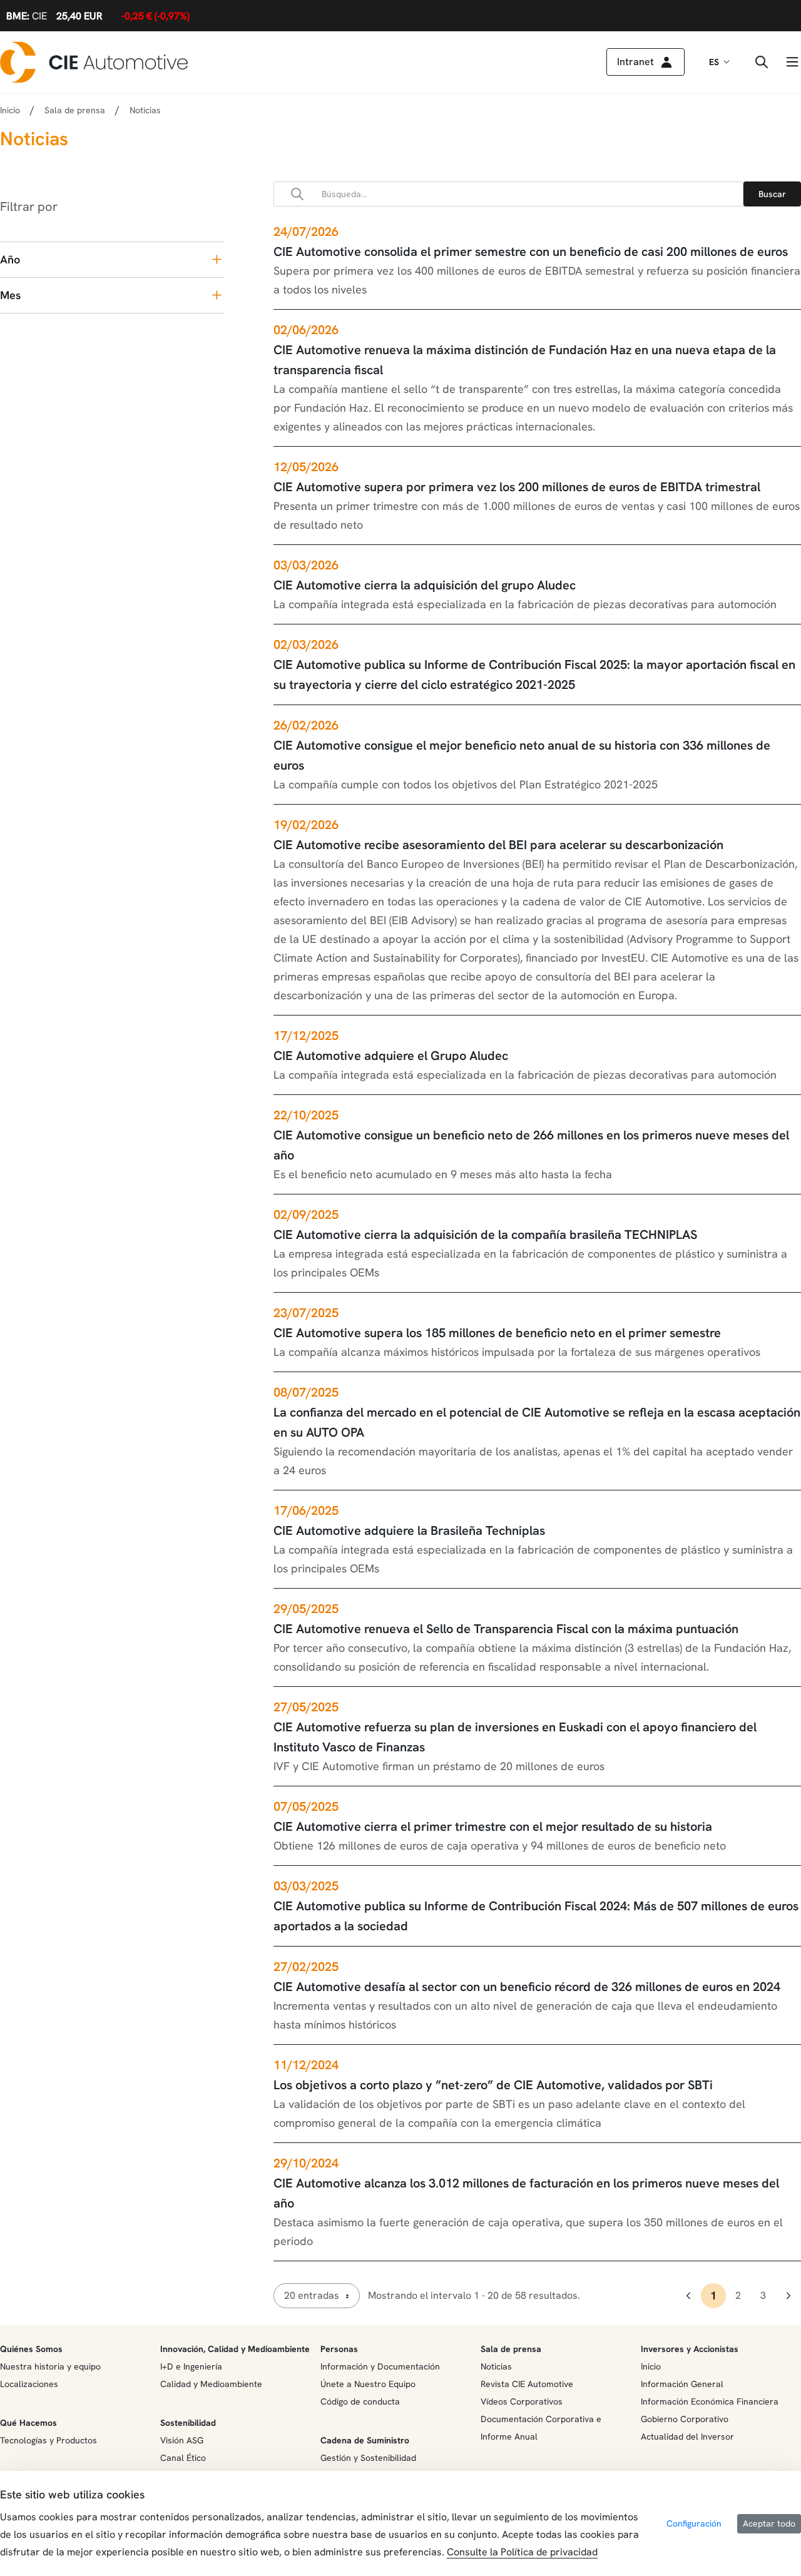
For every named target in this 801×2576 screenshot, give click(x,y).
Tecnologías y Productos (48, 2440)
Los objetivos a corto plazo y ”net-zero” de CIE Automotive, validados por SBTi (493, 2085)
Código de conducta (360, 2401)
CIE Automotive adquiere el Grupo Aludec (391, 1056)
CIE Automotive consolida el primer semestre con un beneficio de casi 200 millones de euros (531, 252)
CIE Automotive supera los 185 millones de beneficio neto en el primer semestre (497, 1333)
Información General (682, 2384)
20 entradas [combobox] (312, 2295)
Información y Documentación (380, 2366)
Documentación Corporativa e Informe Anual (541, 2428)
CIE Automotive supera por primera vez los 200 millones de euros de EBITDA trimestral (517, 487)
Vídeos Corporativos (522, 2401)
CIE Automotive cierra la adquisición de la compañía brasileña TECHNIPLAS (485, 1235)
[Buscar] (772, 194)
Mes (10, 295)
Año (10, 259)
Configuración (694, 2523)
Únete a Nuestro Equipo (368, 2384)
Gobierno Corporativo (685, 2419)
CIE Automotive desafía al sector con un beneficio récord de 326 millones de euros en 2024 (527, 1987)
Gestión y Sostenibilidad (368, 2458)
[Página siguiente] (788, 2296)
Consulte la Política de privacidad (522, 2552)
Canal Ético (183, 2458)
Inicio (10, 110)
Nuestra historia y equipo (50, 2366)
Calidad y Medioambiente (211, 2384)
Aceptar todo (769, 2523)
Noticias (496, 2366)
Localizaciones (29, 2384)
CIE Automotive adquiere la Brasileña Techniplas (409, 1530)
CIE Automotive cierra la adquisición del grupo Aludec (425, 585)
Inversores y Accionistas (690, 2349)
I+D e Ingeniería (191, 2366)
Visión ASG (182, 2440)
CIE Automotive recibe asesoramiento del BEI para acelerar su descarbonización (498, 845)
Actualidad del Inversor (687, 2436)
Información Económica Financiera (710, 2401)
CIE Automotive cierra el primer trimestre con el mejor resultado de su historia (493, 1826)
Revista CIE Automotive (527, 2384)
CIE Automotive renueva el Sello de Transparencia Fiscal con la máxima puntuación (506, 1629)
